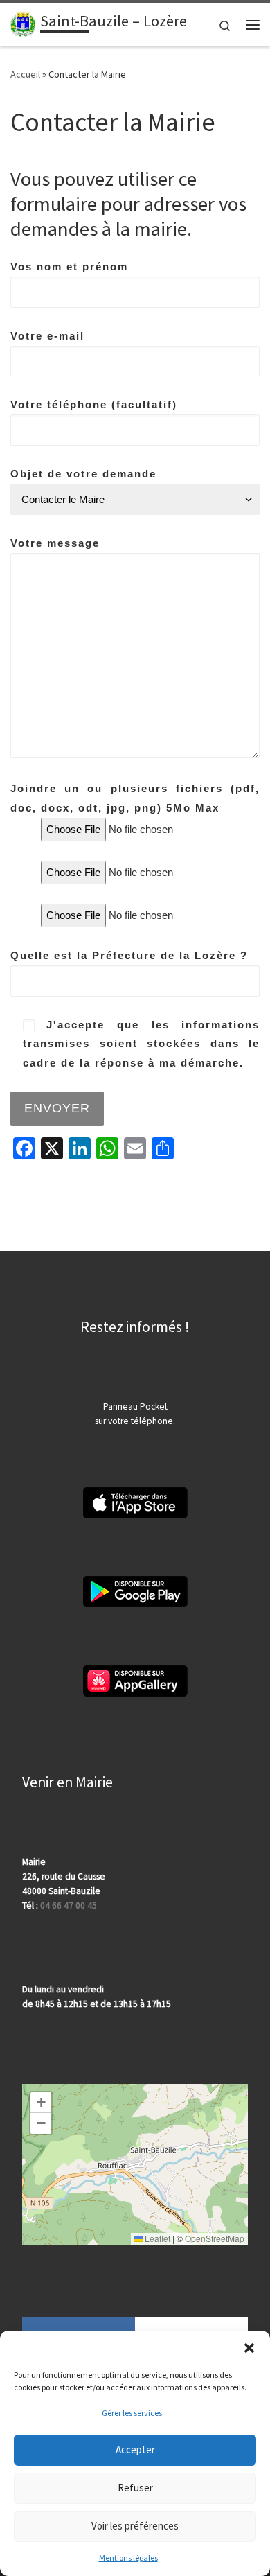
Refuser (135, 2488)
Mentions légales (128, 2558)
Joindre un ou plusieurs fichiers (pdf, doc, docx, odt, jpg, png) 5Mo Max (135, 798)
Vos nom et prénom (69, 266)
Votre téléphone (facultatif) (94, 404)
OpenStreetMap (215, 2238)
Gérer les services (132, 2413)
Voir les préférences (135, 2526)
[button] (249, 2348)
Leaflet (156, 2238)
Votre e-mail (47, 336)
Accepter (135, 2450)
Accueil (25, 74)
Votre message (55, 543)
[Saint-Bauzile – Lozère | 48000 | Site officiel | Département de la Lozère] (23, 23)
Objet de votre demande (83, 474)
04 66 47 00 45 (69, 1905)
